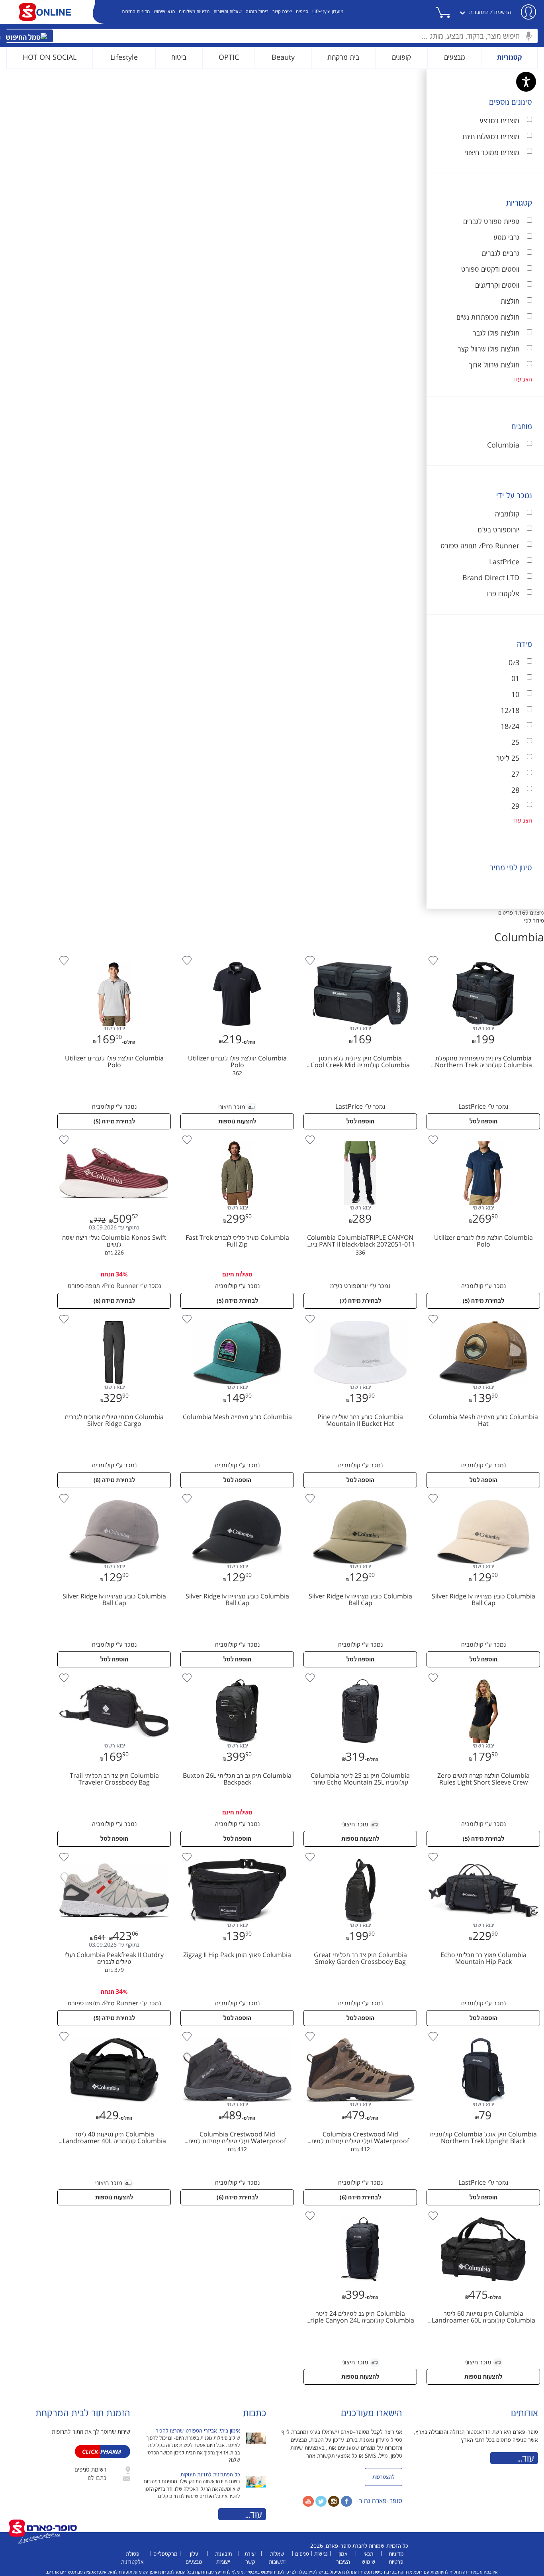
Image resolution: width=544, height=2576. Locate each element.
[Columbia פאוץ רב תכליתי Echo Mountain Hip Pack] (482, 1853)
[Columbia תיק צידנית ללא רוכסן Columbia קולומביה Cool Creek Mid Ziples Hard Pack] (359, 956)
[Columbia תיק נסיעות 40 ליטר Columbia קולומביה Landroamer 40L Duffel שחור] (114, 2032)
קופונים (401, 58)
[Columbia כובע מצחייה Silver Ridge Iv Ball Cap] (482, 1494)
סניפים (302, 12)
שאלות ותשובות (228, 12)
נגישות (321, 2554)
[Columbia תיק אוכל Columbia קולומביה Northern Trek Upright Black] (482, 2032)
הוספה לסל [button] (483, 1122)
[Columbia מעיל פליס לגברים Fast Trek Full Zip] (236, 1135)
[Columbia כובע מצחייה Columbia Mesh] (236, 1315)
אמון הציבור (343, 2558)
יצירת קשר (282, 12)
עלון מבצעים (194, 2558)
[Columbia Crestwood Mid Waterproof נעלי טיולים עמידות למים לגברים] (359, 2032)
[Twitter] (321, 2501)
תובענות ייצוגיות (223, 2558)
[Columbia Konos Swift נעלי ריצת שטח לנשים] (114, 1135)
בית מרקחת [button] (343, 58)
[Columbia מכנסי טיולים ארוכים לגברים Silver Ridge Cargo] (114, 1315)
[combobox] (272, 36)
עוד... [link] (526, 2459)
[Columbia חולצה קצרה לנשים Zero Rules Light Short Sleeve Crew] (482, 1673)
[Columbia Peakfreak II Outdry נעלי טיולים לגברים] (114, 1853)
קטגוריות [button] (510, 58)
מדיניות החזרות (136, 12)
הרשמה (503, 12)
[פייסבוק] (346, 2501)
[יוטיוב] (308, 2501)
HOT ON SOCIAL (50, 58)
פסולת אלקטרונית (132, 2558)
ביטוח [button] (179, 58)
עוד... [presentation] (254, 2515)
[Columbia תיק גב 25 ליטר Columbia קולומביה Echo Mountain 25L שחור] (359, 1673)
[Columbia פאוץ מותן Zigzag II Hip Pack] (236, 1853)
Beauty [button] (283, 58)
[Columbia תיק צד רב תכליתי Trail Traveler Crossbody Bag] (114, 1673)
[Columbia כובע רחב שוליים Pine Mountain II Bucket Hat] (359, 1315)
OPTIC (229, 58)
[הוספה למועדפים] (433, 960)
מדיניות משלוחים (194, 12)
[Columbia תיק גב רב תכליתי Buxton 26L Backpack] (236, 1673)
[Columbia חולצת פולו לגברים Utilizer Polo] (236, 956)
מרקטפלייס (165, 2554)
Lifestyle (124, 58)
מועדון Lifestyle (328, 12)
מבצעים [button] (455, 58)
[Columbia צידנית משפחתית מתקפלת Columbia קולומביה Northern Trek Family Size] (482, 956)
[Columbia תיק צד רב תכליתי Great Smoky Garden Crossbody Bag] (359, 1853)
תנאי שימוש (164, 12)
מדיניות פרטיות (396, 2558)
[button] (451, 12)
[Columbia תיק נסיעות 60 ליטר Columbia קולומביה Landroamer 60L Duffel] (482, 2211)
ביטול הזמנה (257, 12)
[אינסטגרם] (334, 2501)
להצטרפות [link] (384, 2477)
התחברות (479, 12)
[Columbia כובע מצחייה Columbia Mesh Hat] (482, 1315)
